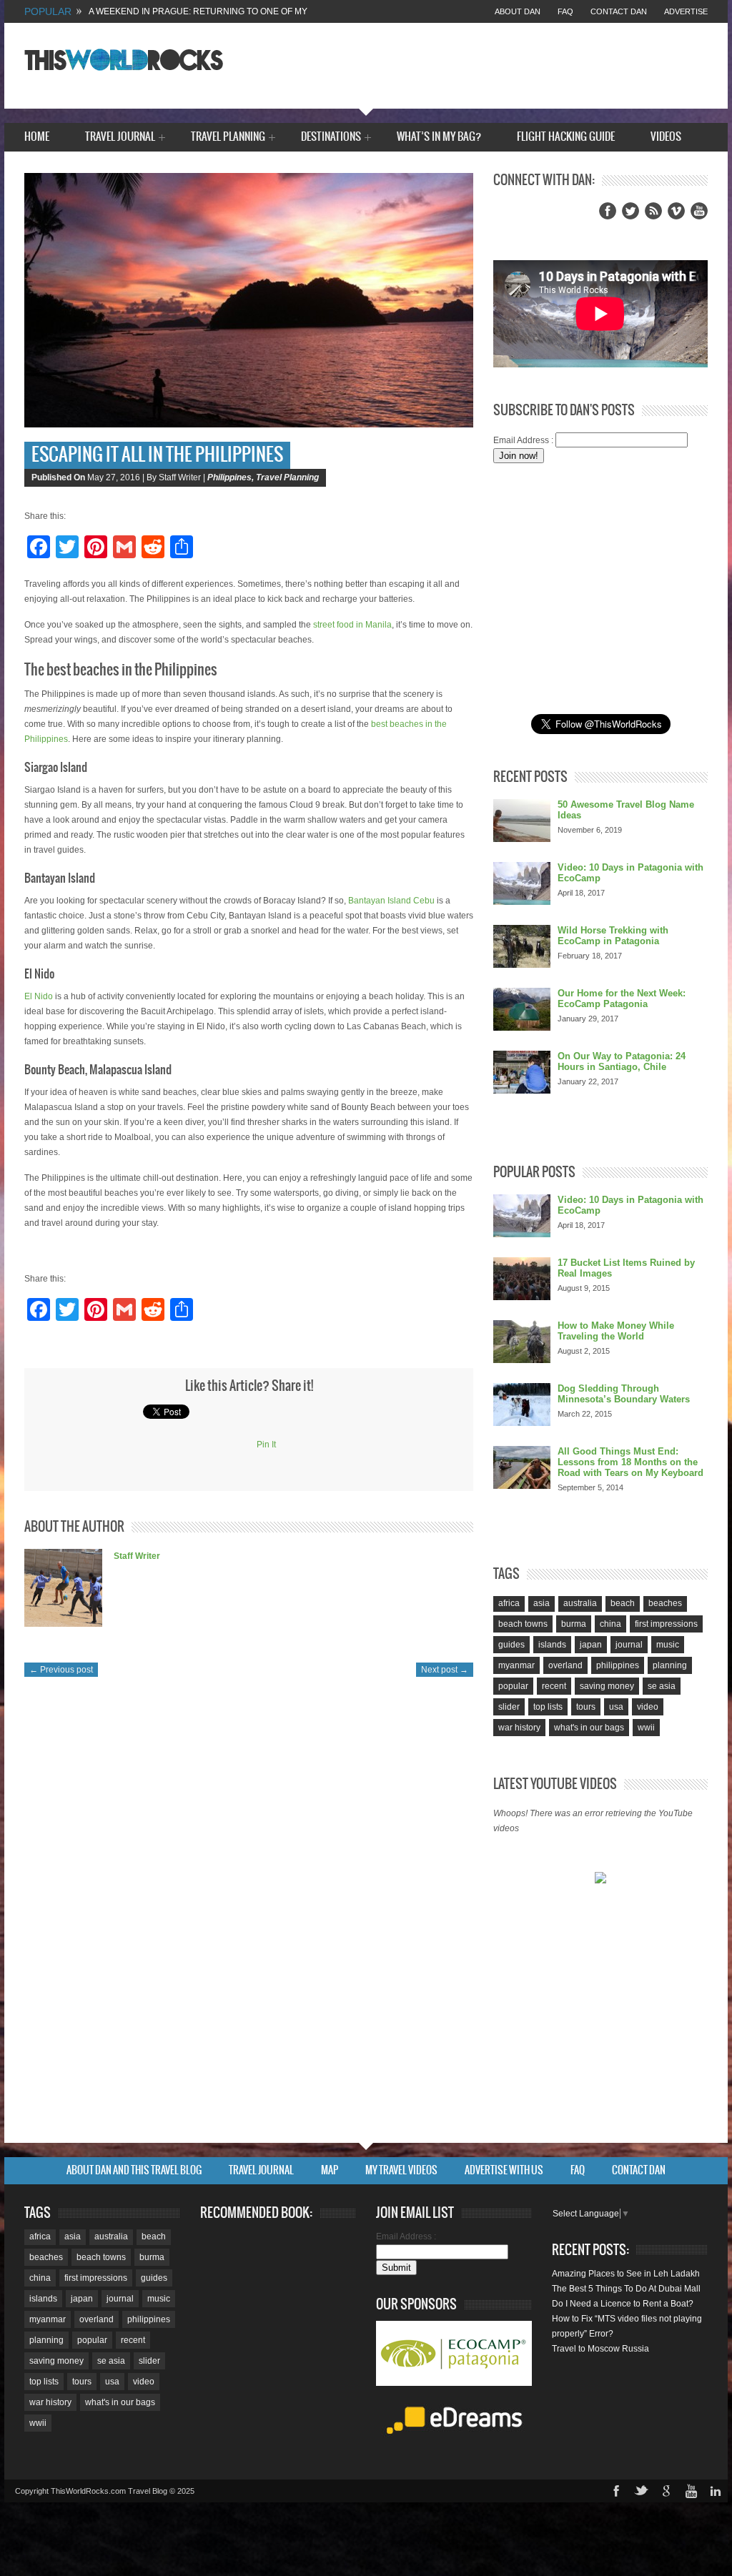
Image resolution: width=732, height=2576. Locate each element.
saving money (607, 1686)
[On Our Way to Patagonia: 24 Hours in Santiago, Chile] (522, 1072)
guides (511, 1645)
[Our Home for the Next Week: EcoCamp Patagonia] (522, 1009)
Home (37, 137)
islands (552, 1645)
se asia (662, 1686)
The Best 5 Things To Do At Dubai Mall (626, 2289)
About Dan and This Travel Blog (134, 2171)
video (648, 1707)
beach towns (523, 1624)
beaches (665, 1603)
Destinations (331, 138)
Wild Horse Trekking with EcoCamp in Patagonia (613, 936)
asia (541, 1603)
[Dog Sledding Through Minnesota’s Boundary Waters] (522, 1405)
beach (623, 1603)
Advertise (686, 11)
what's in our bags (589, 1728)
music (668, 1645)
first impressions (666, 1624)
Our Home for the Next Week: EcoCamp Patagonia (622, 999)
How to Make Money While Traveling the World (616, 1331)
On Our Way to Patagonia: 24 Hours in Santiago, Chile (622, 1061)
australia (580, 1603)
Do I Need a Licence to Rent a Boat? (623, 2304)
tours (586, 1707)
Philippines (229, 477)
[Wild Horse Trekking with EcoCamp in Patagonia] (522, 946)
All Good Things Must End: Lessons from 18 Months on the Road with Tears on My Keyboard (630, 1462)
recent (554, 1686)
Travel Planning (228, 138)
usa (616, 1707)
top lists (548, 1707)
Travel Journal (120, 138)
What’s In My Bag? (439, 137)
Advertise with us (504, 2171)
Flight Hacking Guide (566, 137)
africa (509, 1603)
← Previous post (61, 1670)
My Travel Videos (401, 2171)
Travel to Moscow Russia (600, 2349)
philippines (618, 1665)
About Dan (518, 11)
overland (565, 1665)
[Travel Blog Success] (600, 1879)
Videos (666, 137)
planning (670, 1665)
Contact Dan (619, 11)
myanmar (516, 1665)
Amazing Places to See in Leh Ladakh (626, 2274)
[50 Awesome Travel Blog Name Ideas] (522, 821)
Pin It (266, 1445)
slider (509, 1707)
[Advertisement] (600, 589)
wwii (646, 1728)
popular (513, 1686)
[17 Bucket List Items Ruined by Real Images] (522, 1279)
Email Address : (523, 440)
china (610, 1624)
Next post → (445, 1670)
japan (591, 1645)
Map (330, 2171)
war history (519, 1728)
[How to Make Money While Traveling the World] (522, 1342)
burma (574, 1624)
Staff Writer (137, 1556)
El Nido (39, 996)
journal (629, 1645)
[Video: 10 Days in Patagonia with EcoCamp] (522, 883)
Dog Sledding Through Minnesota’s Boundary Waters (624, 1394)
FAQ (565, 11)
